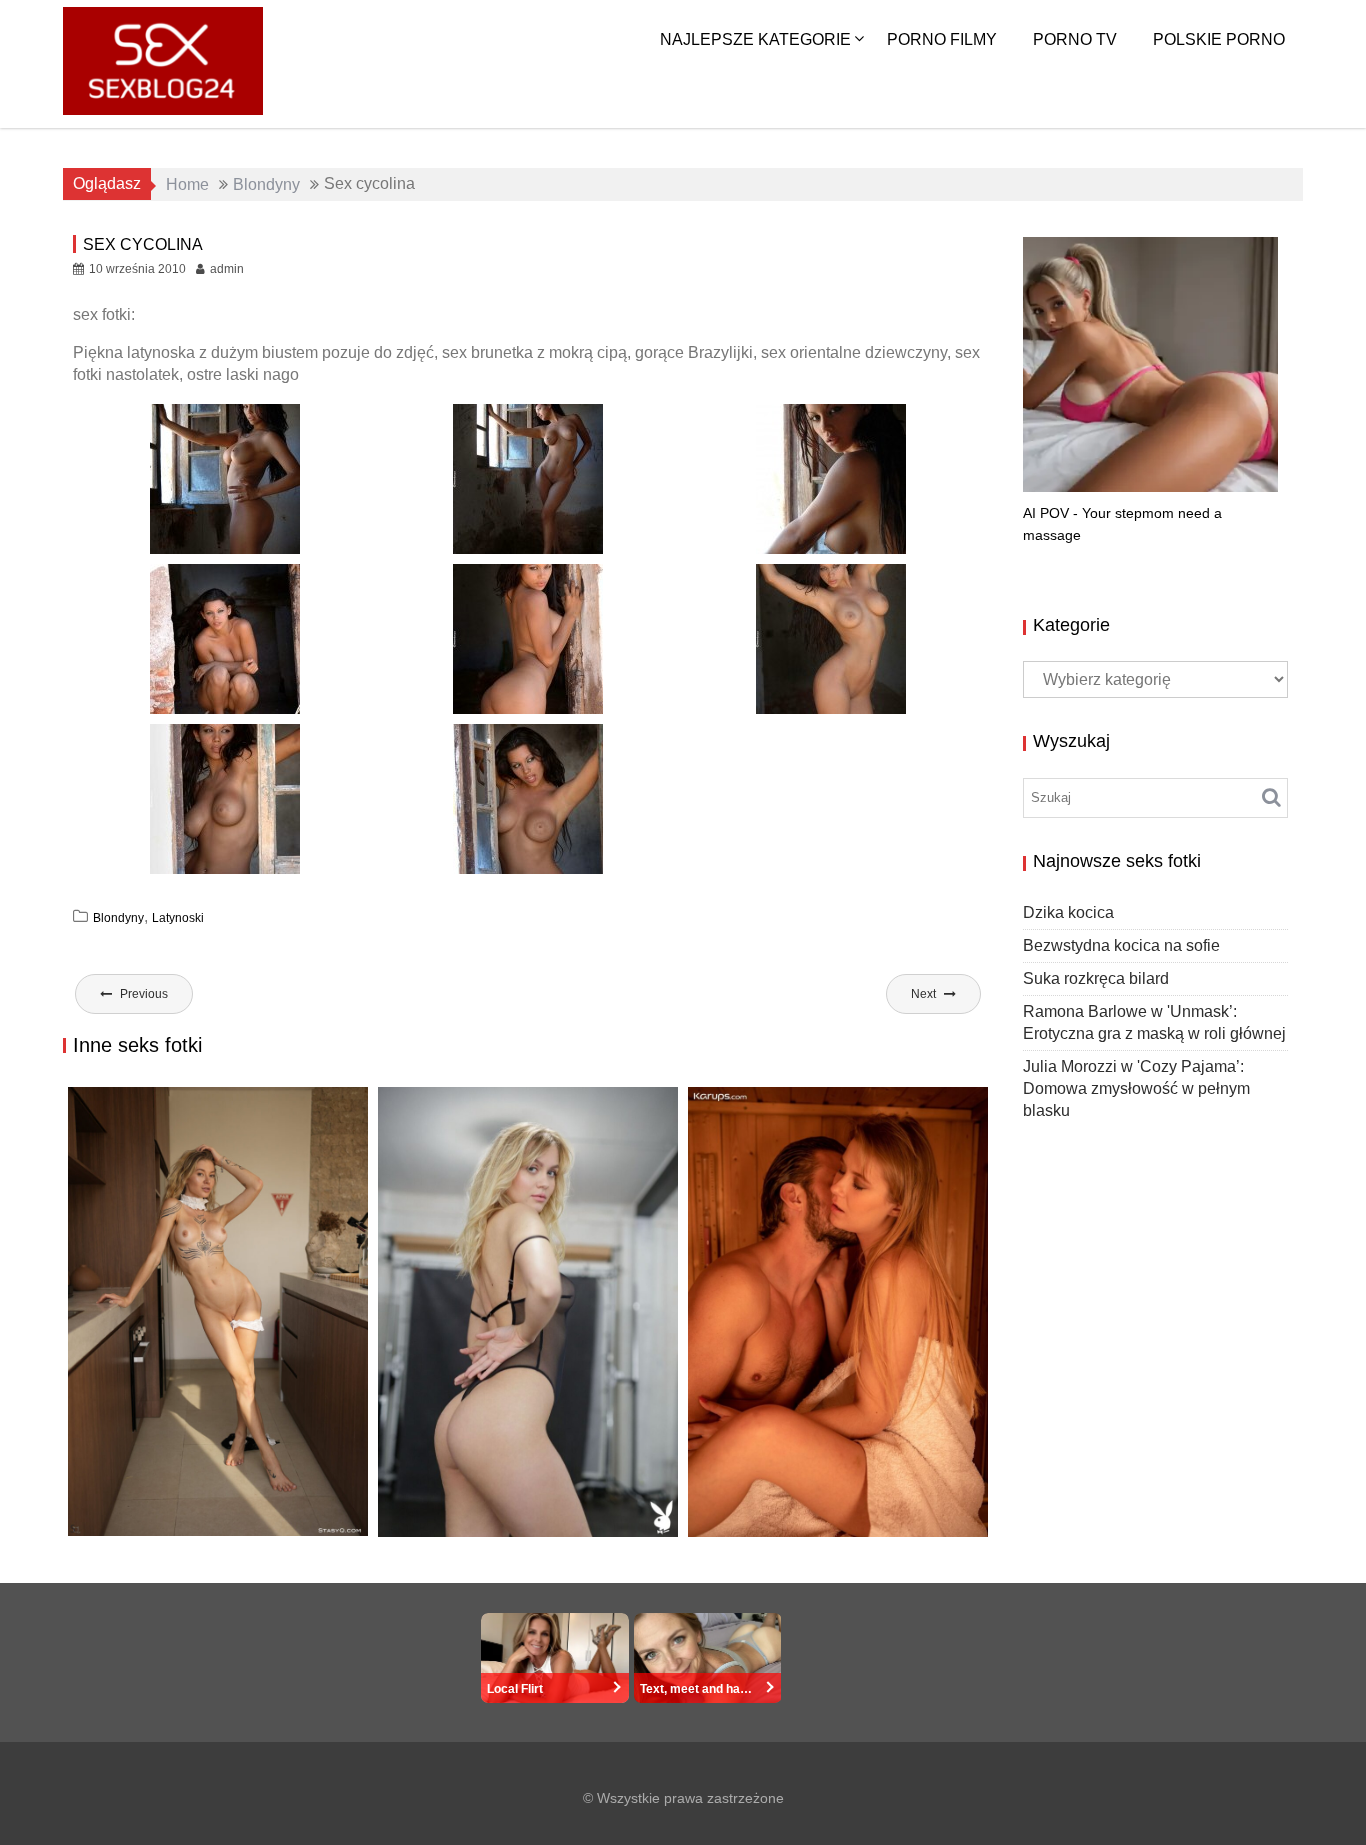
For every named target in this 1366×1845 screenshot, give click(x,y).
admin (227, 269)
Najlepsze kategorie (755, 39)
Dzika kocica (130, 1535)
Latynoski (178, 918)
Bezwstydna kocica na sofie (1121, 945)
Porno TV (1075, 39)
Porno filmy (942, 39)
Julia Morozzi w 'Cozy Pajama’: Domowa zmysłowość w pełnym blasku (1136, 1088)
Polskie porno (1219, 39)
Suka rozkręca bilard (1096, 978)
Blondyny (118, 918)
